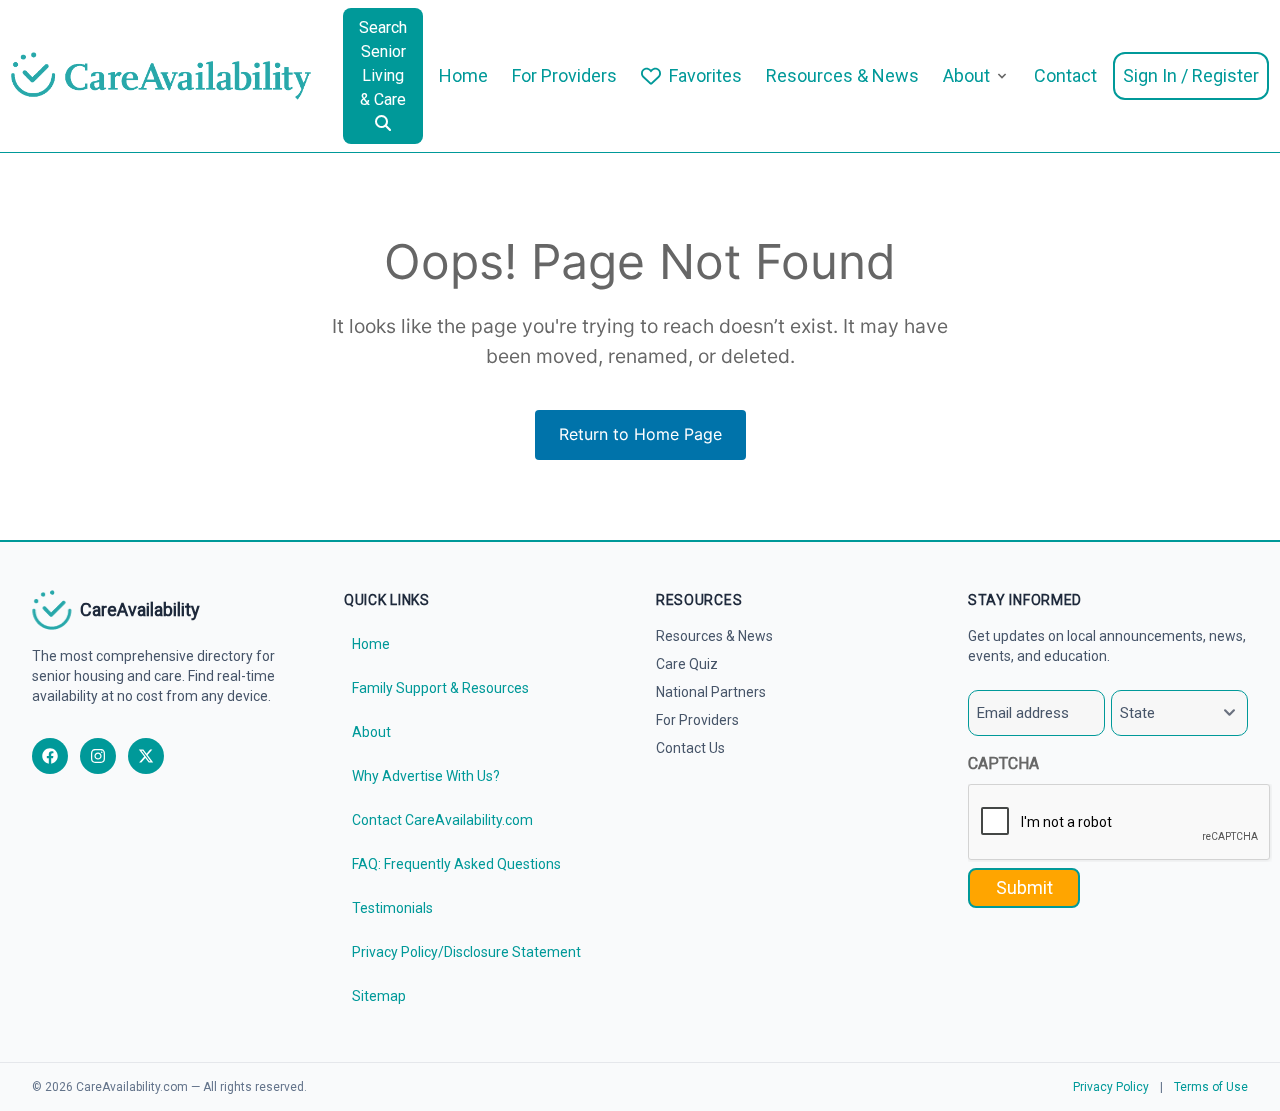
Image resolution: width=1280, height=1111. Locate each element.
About (966, 75)
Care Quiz (687, 664)
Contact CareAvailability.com (442, 820)
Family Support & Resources (440, 688)
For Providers (564, 75)
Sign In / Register (1191, 75)
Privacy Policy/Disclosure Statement (466, 952)
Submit (1024, 887)
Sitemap (379, 996)
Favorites (705, 75)
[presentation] (1120, 823)
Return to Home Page (640, 434)
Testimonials (392, 908)
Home (463, 75)
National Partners (711, 692)
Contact (1065, 75)
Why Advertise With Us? (426, 776)
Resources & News (842, 75)
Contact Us (690, 748)
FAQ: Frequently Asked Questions (456, 864)
